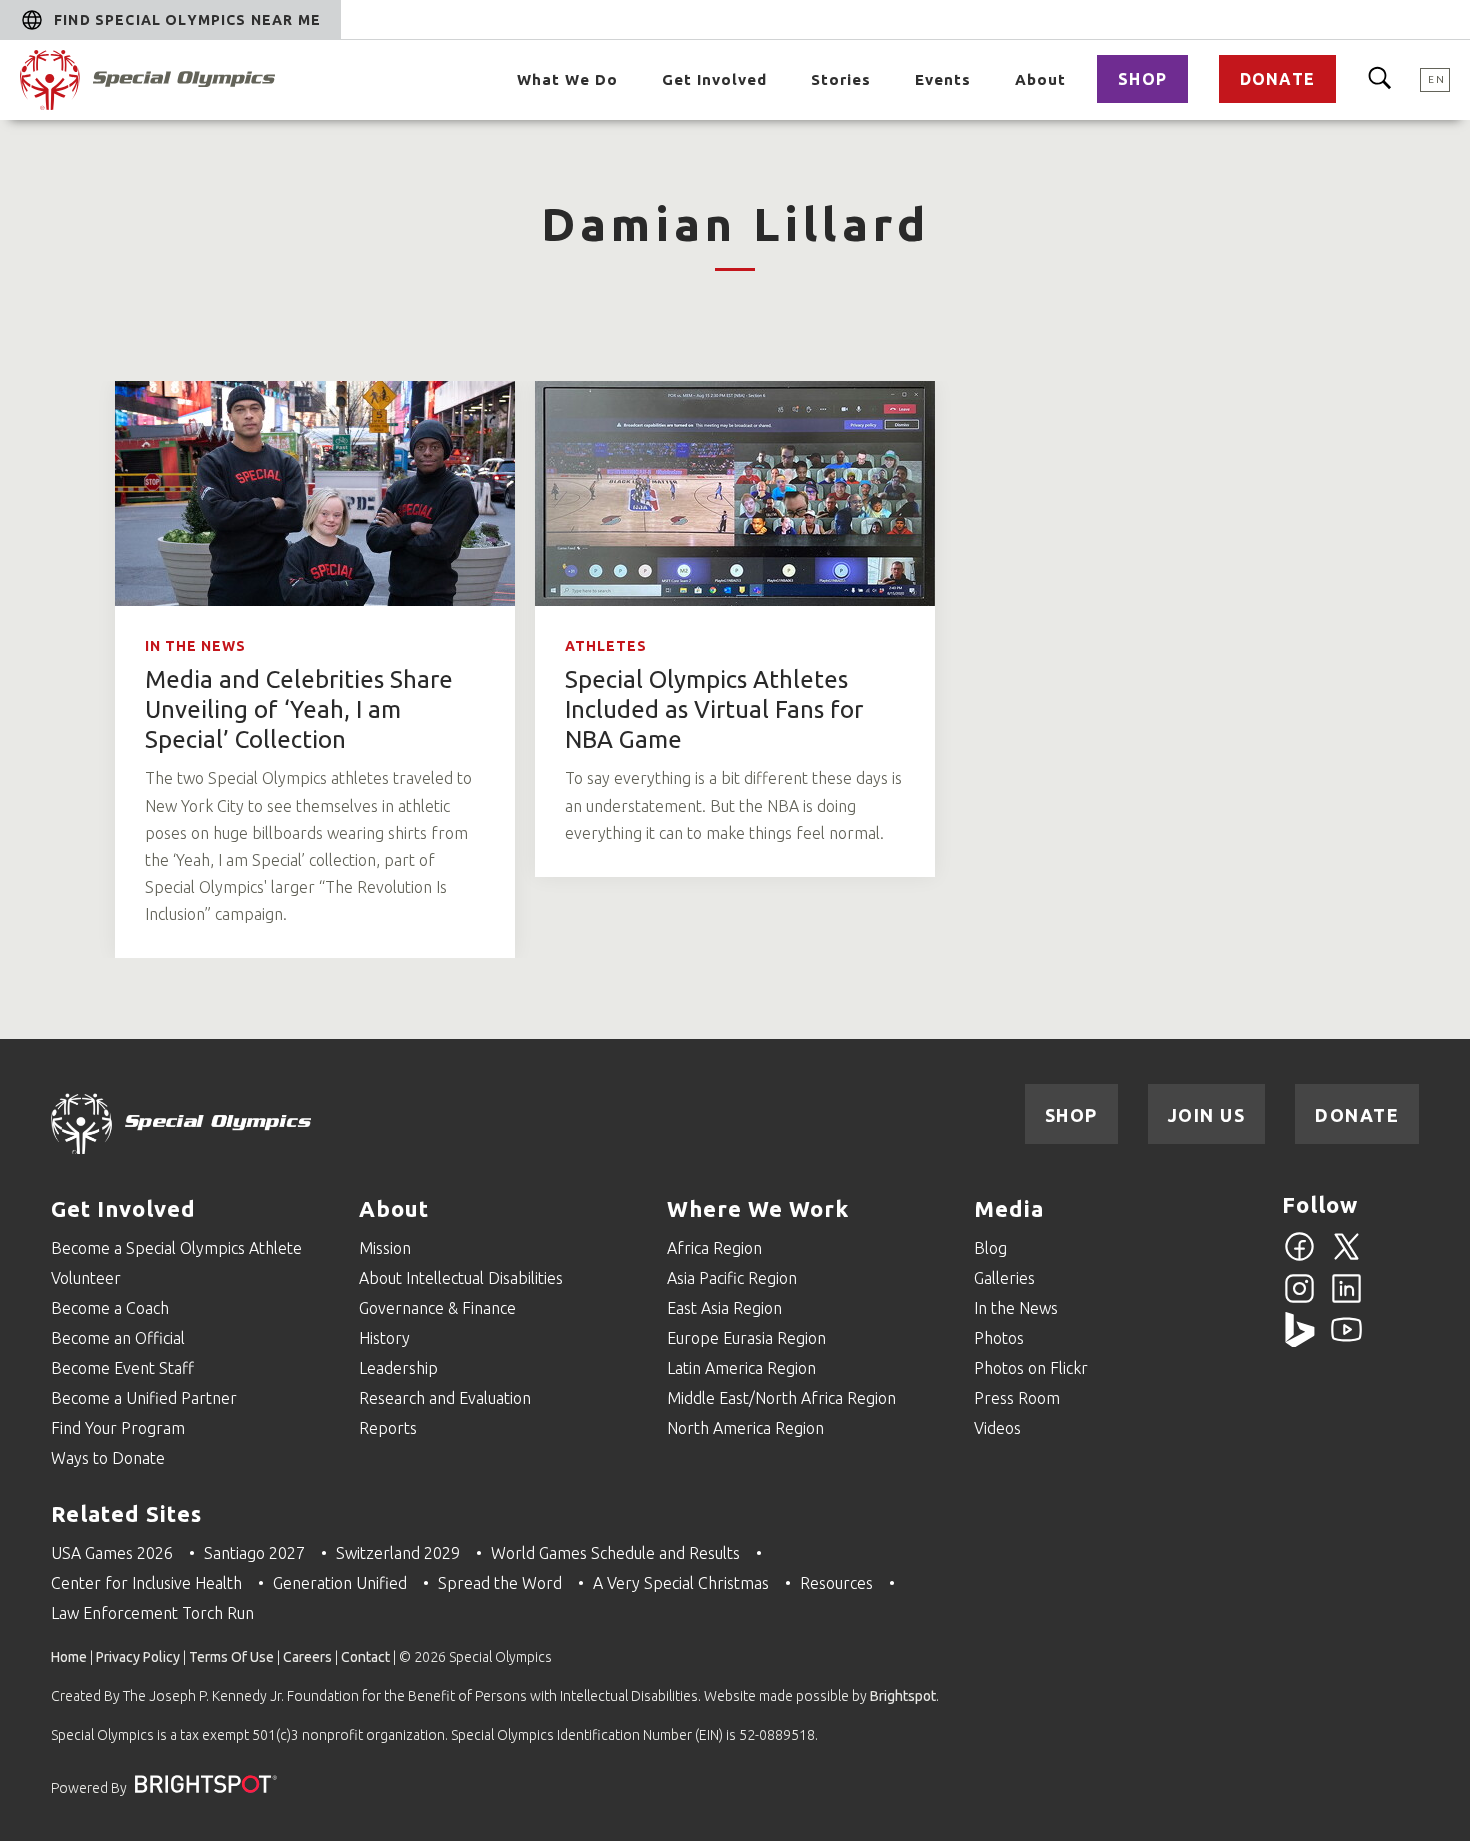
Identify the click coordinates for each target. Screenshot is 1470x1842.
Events (943, 79)
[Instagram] (1299, 1300)
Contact (365, 1657)
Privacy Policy (138, 1657)
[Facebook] (1299, 1258)
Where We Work (758, 1208)
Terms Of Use (231, 1657)
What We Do (567, 79)
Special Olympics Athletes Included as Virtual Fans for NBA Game (714, 709)
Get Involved (714, 79)
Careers (307, 1657)
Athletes (606, 646)
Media (1009, 1208)
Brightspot (903, 1696)
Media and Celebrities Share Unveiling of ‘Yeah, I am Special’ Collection (299, 709)
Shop (1142, 79)
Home (69, 1657)
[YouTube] (1346, 1341)
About (1040, 79)
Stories (841, 79)
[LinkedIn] (1346, 1300)
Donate (1277, 79)
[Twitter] (1346, 1258)
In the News (195, 646)
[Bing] (1299, 1341)
